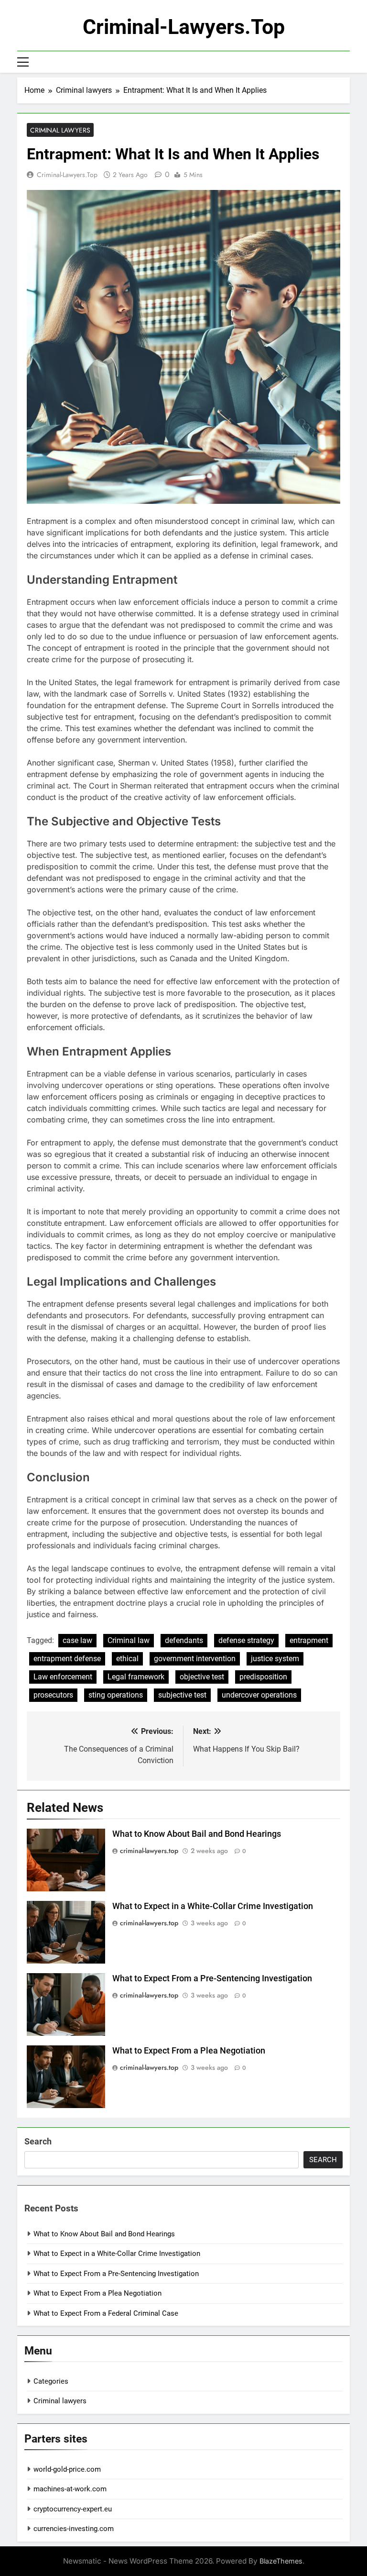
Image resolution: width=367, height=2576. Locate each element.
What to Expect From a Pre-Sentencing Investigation (212, 1978)
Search (38, 2141)
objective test (202, 1677)
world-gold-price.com (67, 2469)
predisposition (263, 1677)
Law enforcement (63, 1677)
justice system (275, 1659)
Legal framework (136, 1677)
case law (77, 1640)
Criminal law (129, 1640)
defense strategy (246, 1640)
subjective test (182, 1695)
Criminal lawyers (60, 130)
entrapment (309, 1640)
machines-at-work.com (70, 2489)
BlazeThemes (281, 2561)
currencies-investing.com (74, 2529)
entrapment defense (67, 1659)
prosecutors (53, 1695)
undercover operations (259, 1695)
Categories (51, 2381)
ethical (127, 1659)
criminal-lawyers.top (184, 27)
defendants (184, 1640)
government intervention (195, 1659)
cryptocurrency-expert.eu (73, 2509)
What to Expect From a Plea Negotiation (189, 2051)
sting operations (116, 1695)
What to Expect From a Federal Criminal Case (106, 2313)
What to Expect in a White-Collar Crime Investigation (213, 1906)
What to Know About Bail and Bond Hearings (197, 1834)
